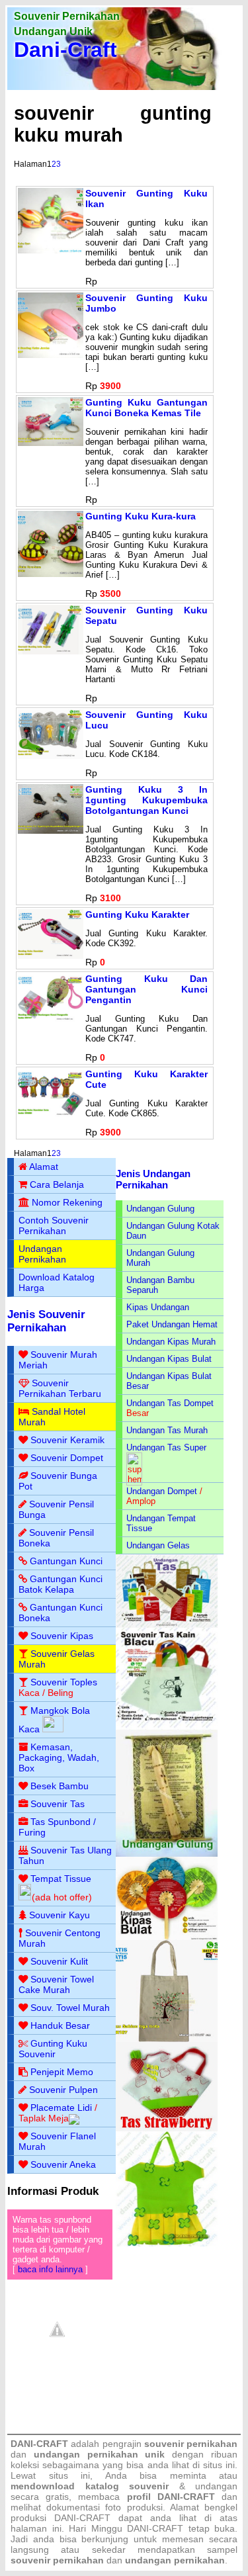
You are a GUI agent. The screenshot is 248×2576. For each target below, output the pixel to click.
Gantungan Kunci (66, 1561)
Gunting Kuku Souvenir (53, 2049)
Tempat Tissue (61, 1879)
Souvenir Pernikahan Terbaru (60, 1388)
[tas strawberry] (167, 2128)
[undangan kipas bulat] (167, 1937)
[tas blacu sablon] (167, 2039)
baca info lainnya (50, 2269)
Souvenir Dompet (67, 1458)
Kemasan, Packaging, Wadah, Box (59, 1757)
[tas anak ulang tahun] (167, 2243)
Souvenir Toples (64, 1682)
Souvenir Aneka (63, 2164)
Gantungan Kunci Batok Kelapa (61, 1584)
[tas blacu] (167, 1727)
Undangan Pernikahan (42, 1254)
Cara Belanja (57, 1184)
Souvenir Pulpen (63, 2090)
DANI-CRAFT (155, 2528)
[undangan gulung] (167, 1854)
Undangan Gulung (160, 1209)
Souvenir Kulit (59, 1961)
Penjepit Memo (62, 2072)
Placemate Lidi (61, 2108)
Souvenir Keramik (67, 1440)
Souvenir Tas (58, 1804)
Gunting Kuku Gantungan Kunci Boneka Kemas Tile (146, 408)
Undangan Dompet (162, 1491)
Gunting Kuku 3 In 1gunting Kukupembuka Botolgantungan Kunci (146, 800)
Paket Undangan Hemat (172, 1324)
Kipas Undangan (158, 1307)
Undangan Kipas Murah (171, 1342)
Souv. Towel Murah (70, 2008)
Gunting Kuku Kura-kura (141, 516)
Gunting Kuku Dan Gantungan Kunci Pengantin (146, 989)
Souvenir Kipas (62, 1636)
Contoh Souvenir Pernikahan (54, 1225)
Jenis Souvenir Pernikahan (46, 1321)
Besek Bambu (60, 1786)
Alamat (44, 1167)
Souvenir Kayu (60, 1915)
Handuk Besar (60, 2025)
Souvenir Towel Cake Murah (56, 1984)
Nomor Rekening (67, 1202)
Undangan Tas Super (166, 1447)
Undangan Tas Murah (167, 1430)
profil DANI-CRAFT (171, 2497)
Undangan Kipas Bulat (169, 1359)
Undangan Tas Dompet (170, 1403)
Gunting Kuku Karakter (137, 914)
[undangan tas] (167, 1625)
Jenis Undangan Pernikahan (153, 1179)
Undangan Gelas (158, 1545)
